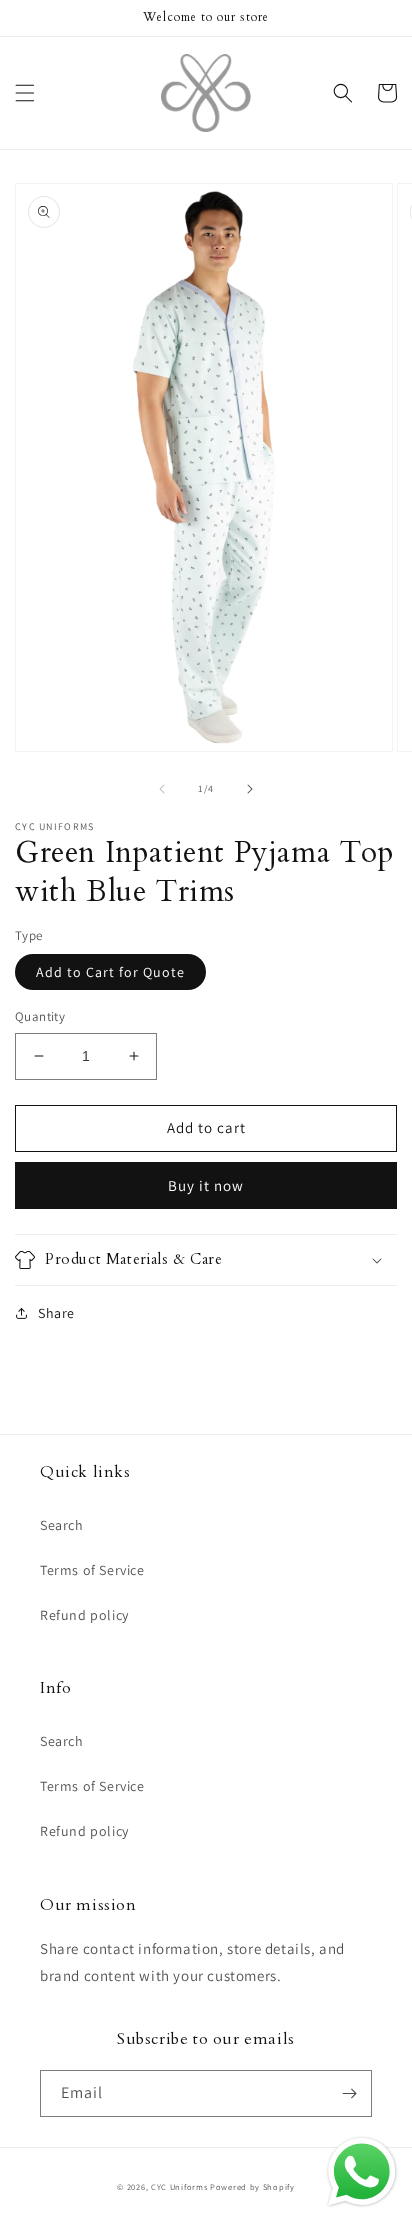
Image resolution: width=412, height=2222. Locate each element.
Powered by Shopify (252, 2186)
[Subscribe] (349, 2093)
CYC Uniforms (179, 2186)
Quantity (40, 1016)
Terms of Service (92, 1570)
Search (62, 1525)
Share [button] (56, 1313)
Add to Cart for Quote (110, 972)
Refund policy (84, 1615)
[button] (25, 93)
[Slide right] (250, 789)
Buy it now (206, 1185)
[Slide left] (162, 789)
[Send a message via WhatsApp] (362, 2172)
